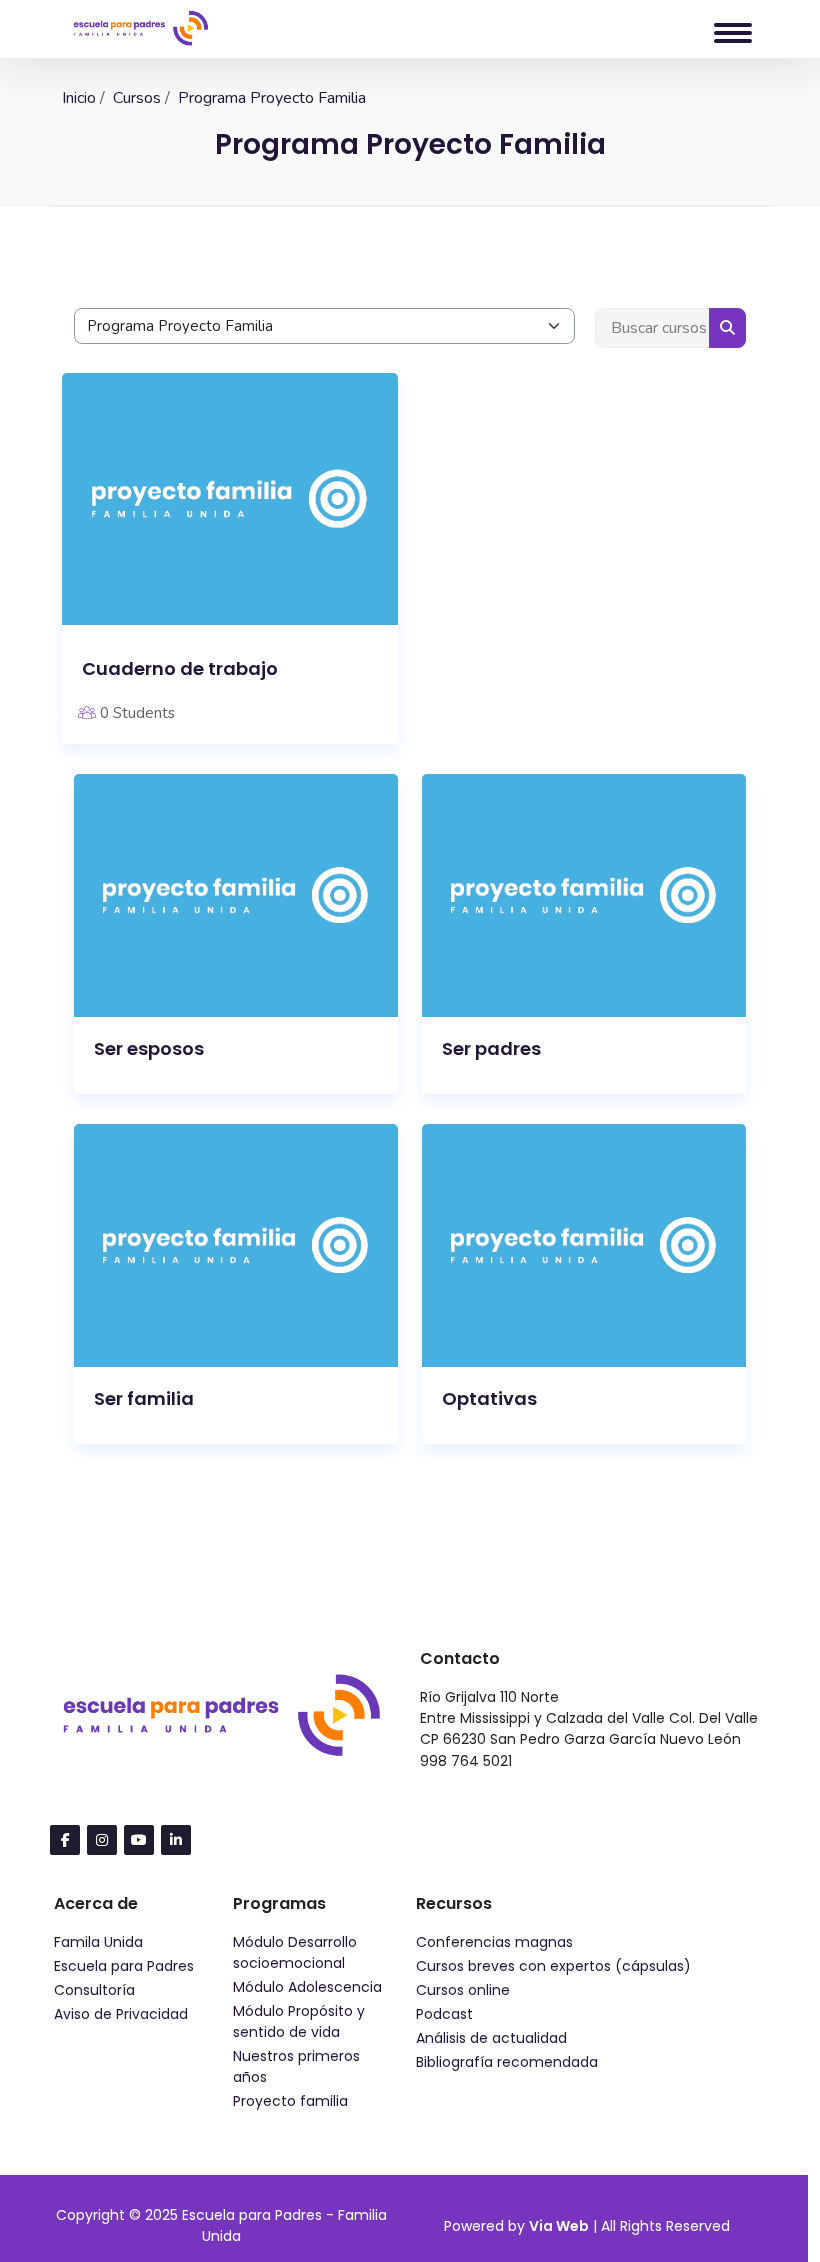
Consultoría (94, 1990)
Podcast (444, 2014)
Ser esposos (149, 1048)
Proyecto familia (290, 2101)
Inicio (79, 98)
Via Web (559, 2226)
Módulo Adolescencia (307, 1987)
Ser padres (491, 1048)
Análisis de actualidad (491, 2038)
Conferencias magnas (494, 1942)
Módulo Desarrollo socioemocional (295, 1952)
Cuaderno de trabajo (180, 668)
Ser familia (144, 1398)
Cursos (137, 98)
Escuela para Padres (124, 1966)
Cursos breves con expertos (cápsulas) (553, 1966)
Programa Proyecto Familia (272, 98)
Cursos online (463, 1990)
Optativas (489, 1398)
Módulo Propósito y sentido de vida (299, 2021)
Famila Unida (98, 1942)
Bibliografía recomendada (507, 2062)
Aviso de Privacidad (121, 2014)
